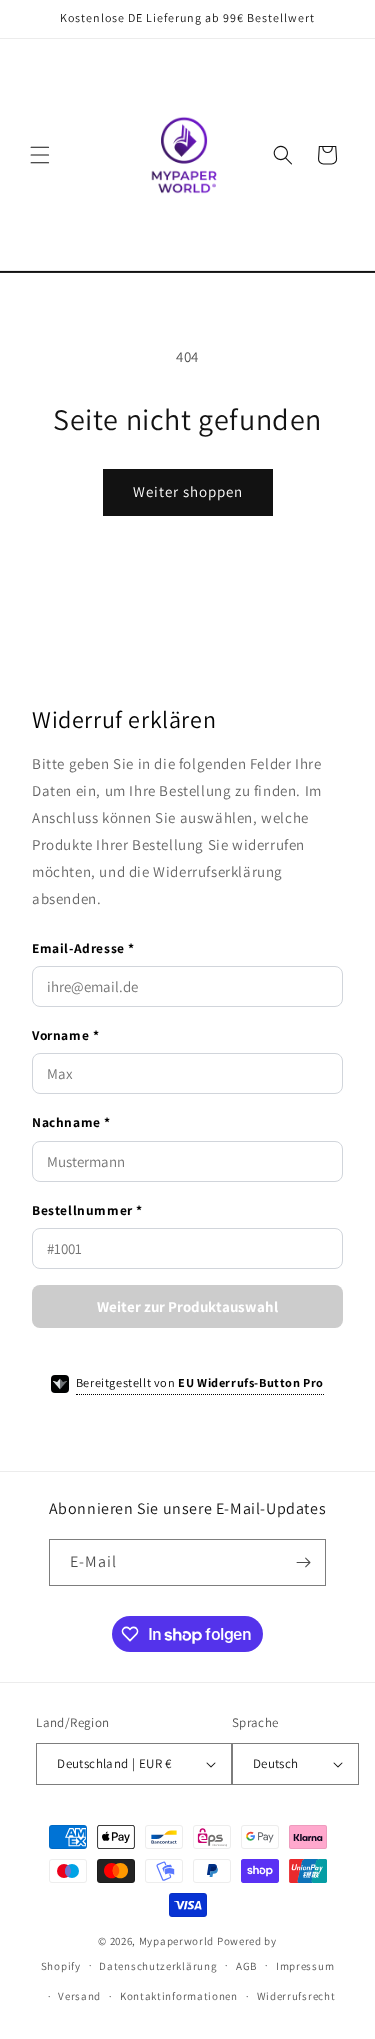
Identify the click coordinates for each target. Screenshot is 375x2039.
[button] (40, 155)
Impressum (305, 1966)
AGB (246, 1966)
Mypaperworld (176, 1941)
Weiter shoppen (188, 491)
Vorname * (65, 1035)
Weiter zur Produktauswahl (187, 1306)
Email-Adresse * (83, 948)
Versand (79, 1996)
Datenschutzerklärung (158, 1966)
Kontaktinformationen (179, 1996)
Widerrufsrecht (296, 1996)
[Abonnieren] (303, 1562)
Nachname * (71, 1122)
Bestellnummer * (87, 1210)
